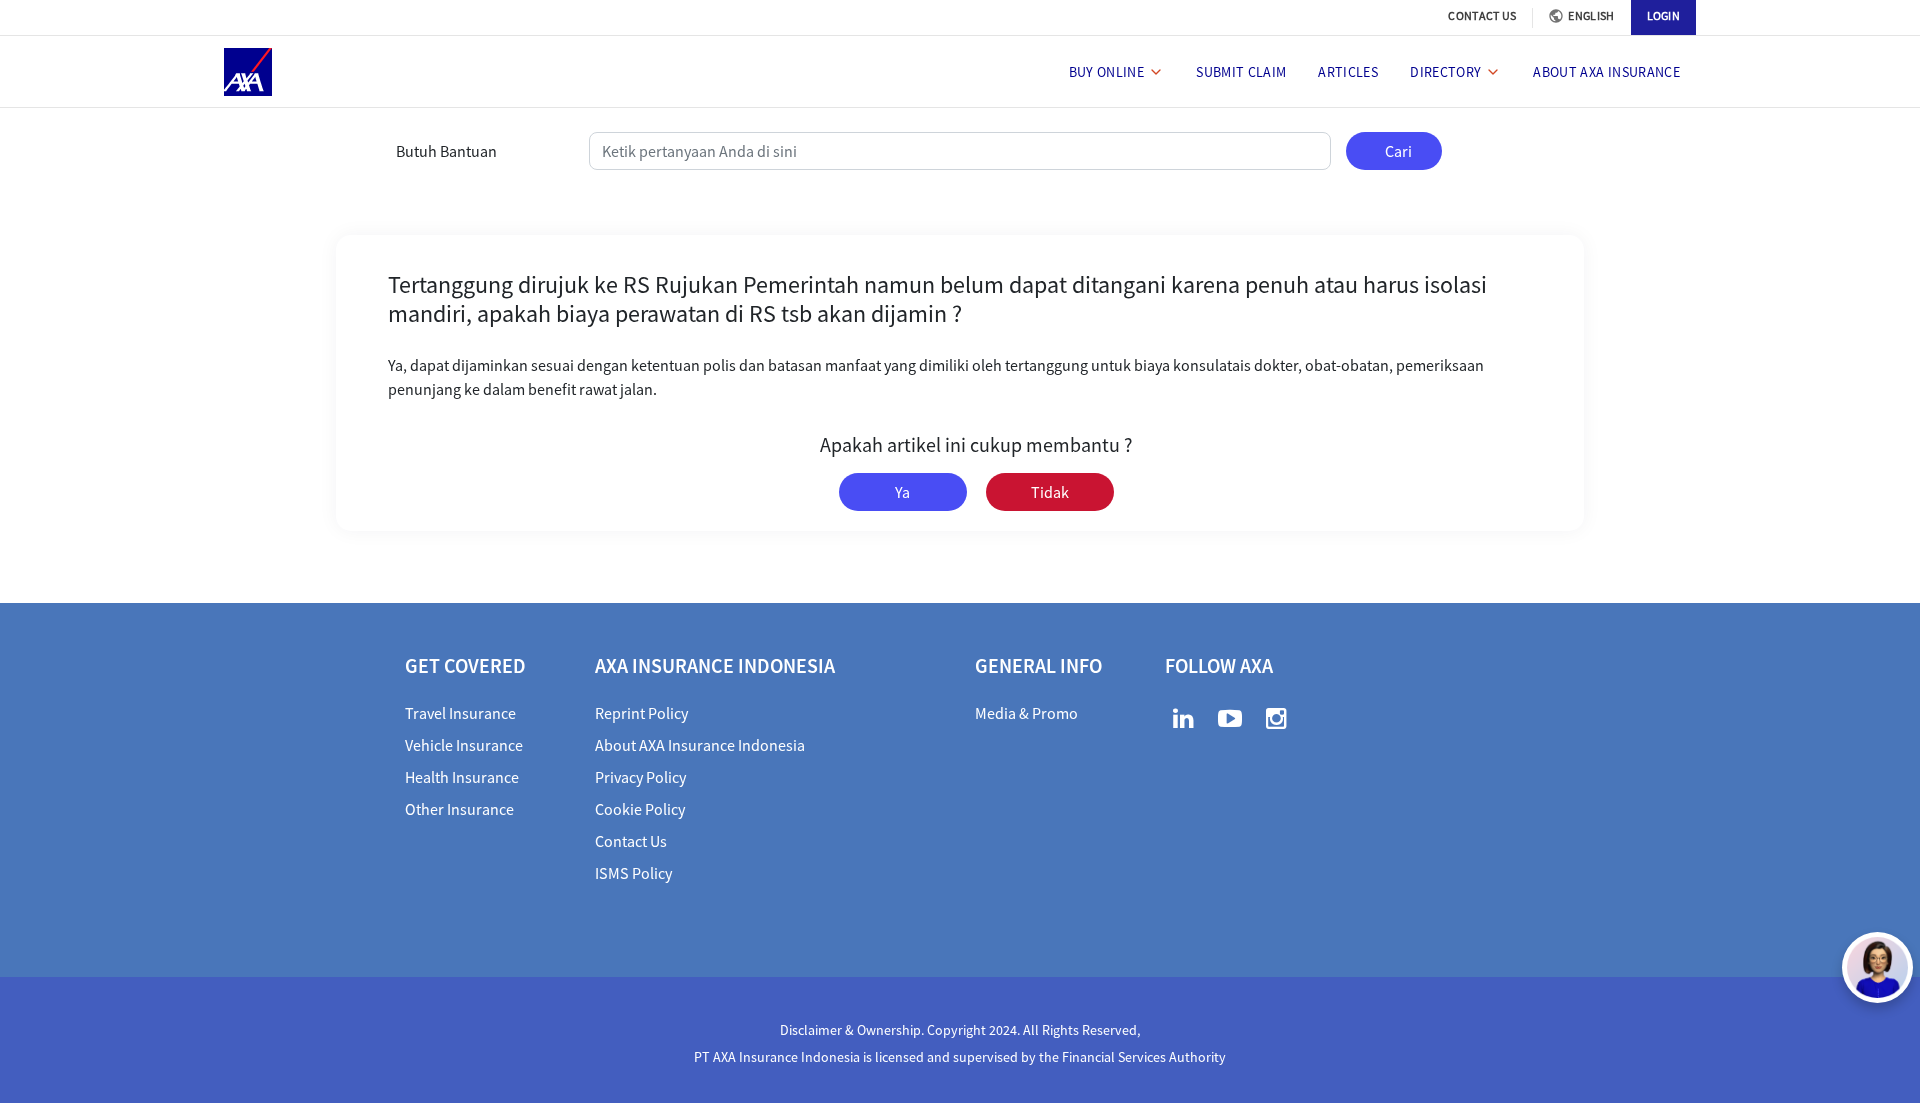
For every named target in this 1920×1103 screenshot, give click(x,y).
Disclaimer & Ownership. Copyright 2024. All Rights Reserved (958, 1030)
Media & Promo (1026, 713)
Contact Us (631, 841)
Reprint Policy (641, 713)
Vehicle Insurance (464, 745)
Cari (1398, 151)
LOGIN (1664, 15)
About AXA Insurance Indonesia (700, 745)
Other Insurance (459, 809)
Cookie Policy (640, 809)
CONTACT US (1482, 15)
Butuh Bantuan (446, 151)
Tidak (1050, 492)
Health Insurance (462, 777)
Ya (902, 492)
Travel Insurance (460, 713)
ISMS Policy (633, 873)
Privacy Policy (640, 777)
